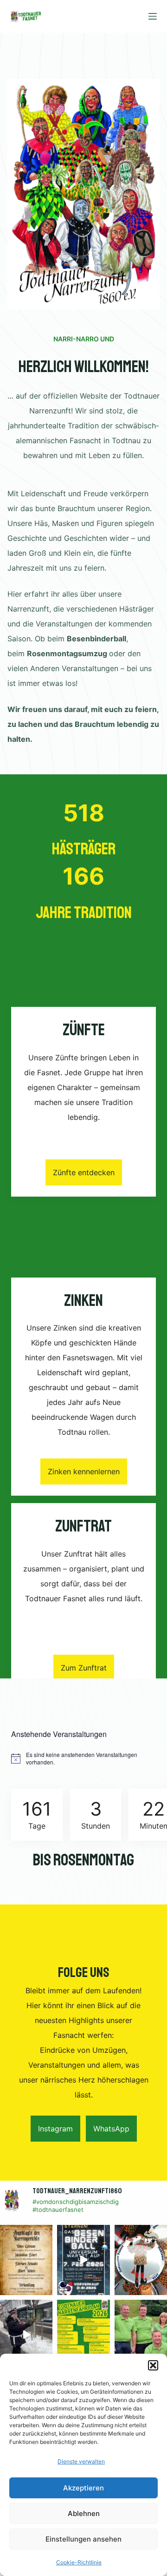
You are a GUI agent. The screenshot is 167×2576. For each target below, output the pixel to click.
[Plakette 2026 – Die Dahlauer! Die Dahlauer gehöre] (141, 2260)
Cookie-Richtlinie (79, 2562)
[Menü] (153, 16)
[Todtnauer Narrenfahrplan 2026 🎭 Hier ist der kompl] (83, 2335)
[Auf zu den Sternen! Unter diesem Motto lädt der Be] (83, 2260)
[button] (153, 2365)
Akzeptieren (83, 2488)
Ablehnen (84, 2513)
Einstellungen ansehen (83, 2539)
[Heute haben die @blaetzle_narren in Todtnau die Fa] (26, 2335)
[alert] (83, 1759)
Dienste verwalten (81, 2461)
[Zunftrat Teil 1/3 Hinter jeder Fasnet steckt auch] (141, 2335)
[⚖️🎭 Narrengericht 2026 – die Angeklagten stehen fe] (26, 2260)
